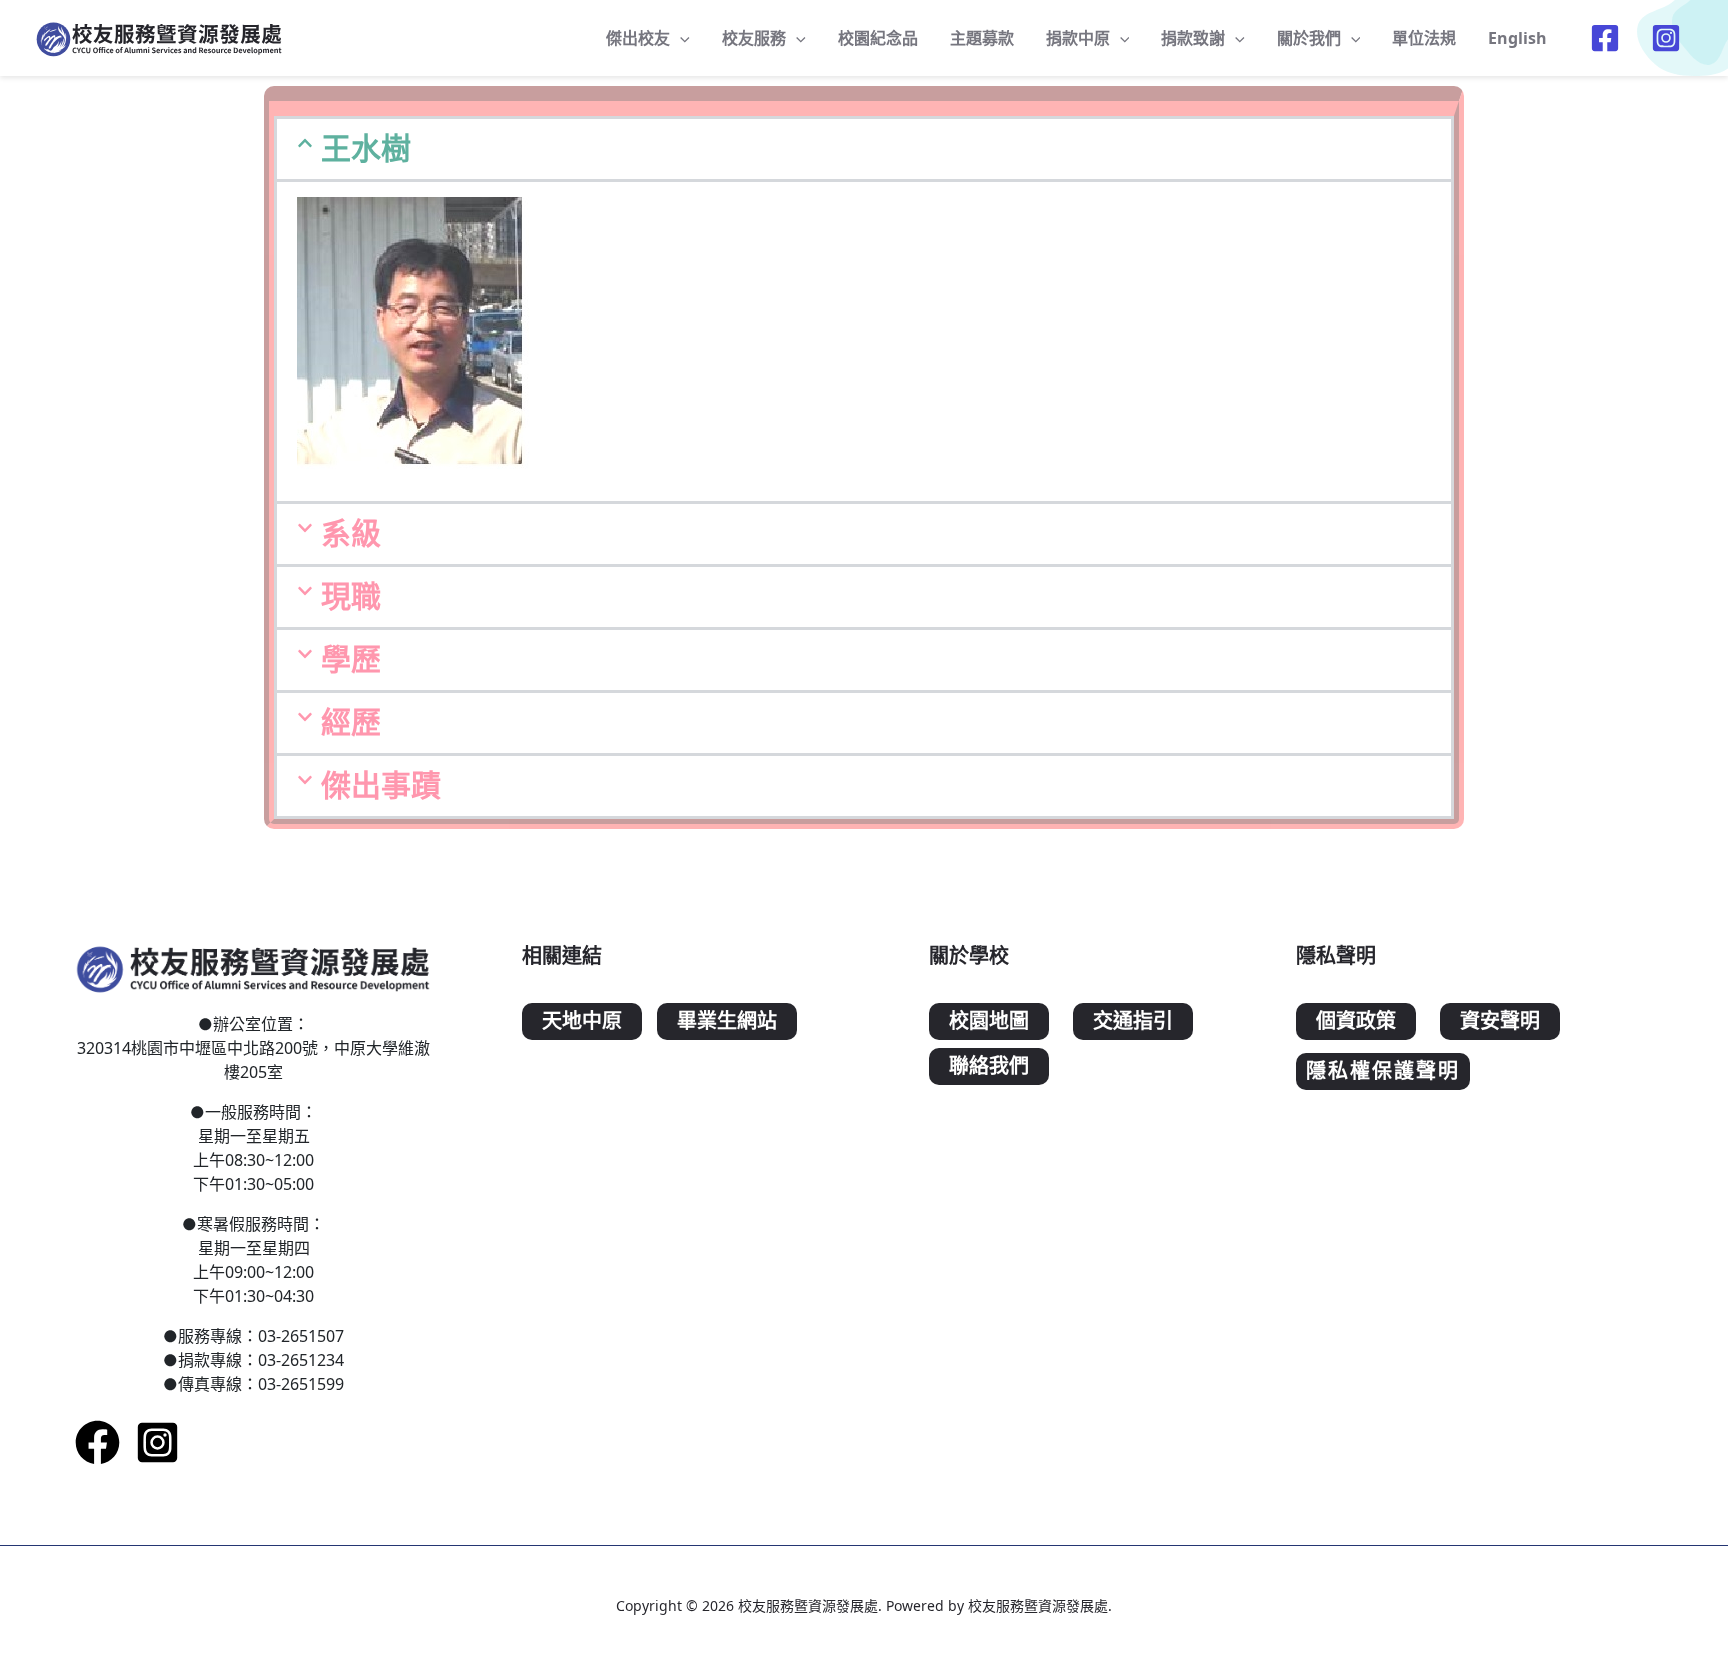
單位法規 (1424, 38)
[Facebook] (97, 1442)
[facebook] (1607, 38)
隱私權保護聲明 (1383, 1071)
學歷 (351, 659)
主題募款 (982, 38)
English (1517, 38)
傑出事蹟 (381, 785)
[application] (680, 38)
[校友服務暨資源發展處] (160, 36)
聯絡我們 (989, 1066)
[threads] (1668, 38)
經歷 (351, 722)
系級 (351, 533)
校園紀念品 (878, 38)
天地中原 (582, 1021)
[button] (864, 149)
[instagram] (157, 1442)
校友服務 (754, 38)
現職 (351, 596)
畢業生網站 (727, 1021)
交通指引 (1133, 1021)
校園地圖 (989, 1021)
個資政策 (1356, 1021)
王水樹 (366, 148)
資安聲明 (1500, 1021)
